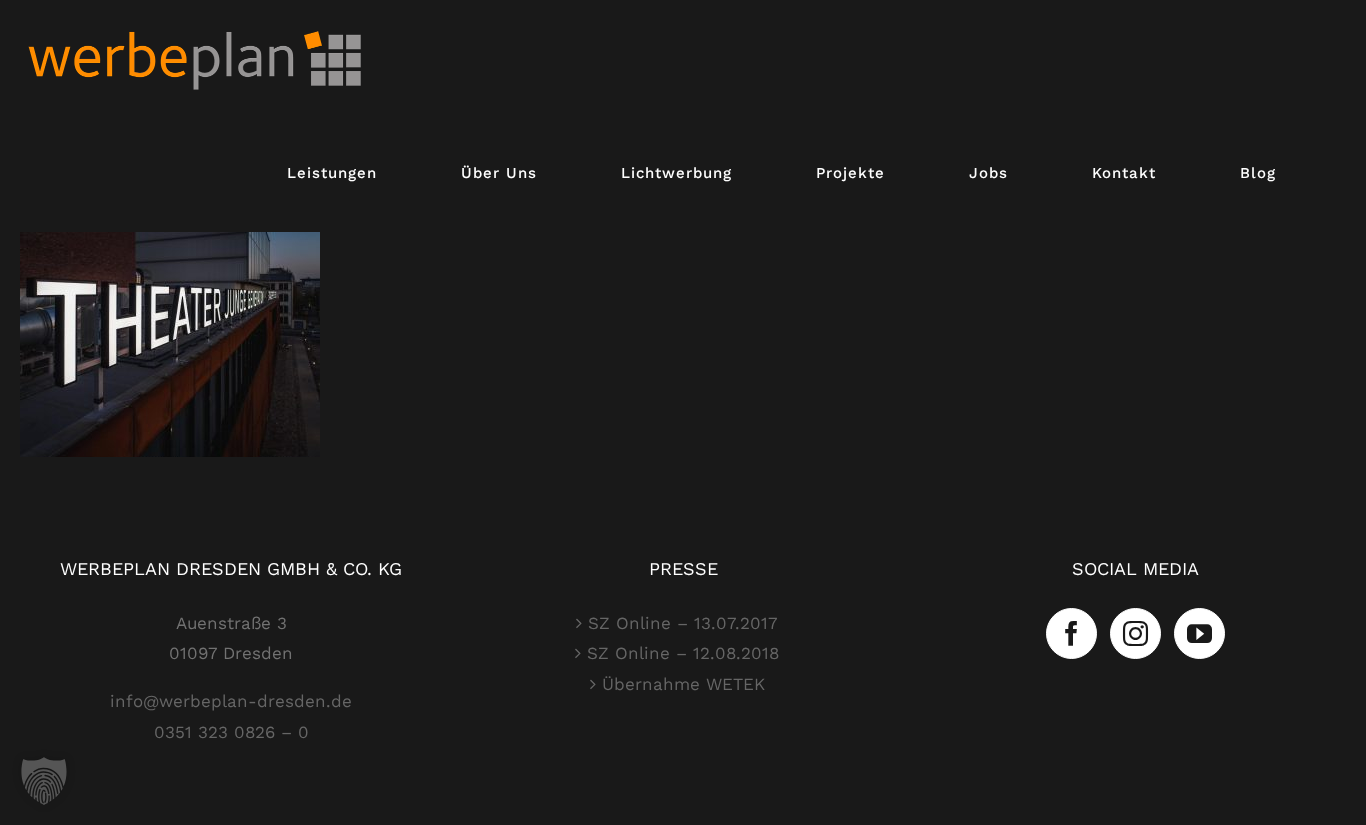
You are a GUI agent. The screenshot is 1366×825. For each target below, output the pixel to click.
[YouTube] (1199, 633)
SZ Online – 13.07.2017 (683, 623)
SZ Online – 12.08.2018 (683, 653)
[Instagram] (1135, 633)
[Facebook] (1071, 633)
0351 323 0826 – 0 (231, 732)
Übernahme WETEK (683, 684)
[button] (44, 781)
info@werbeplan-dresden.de (231, 701)
